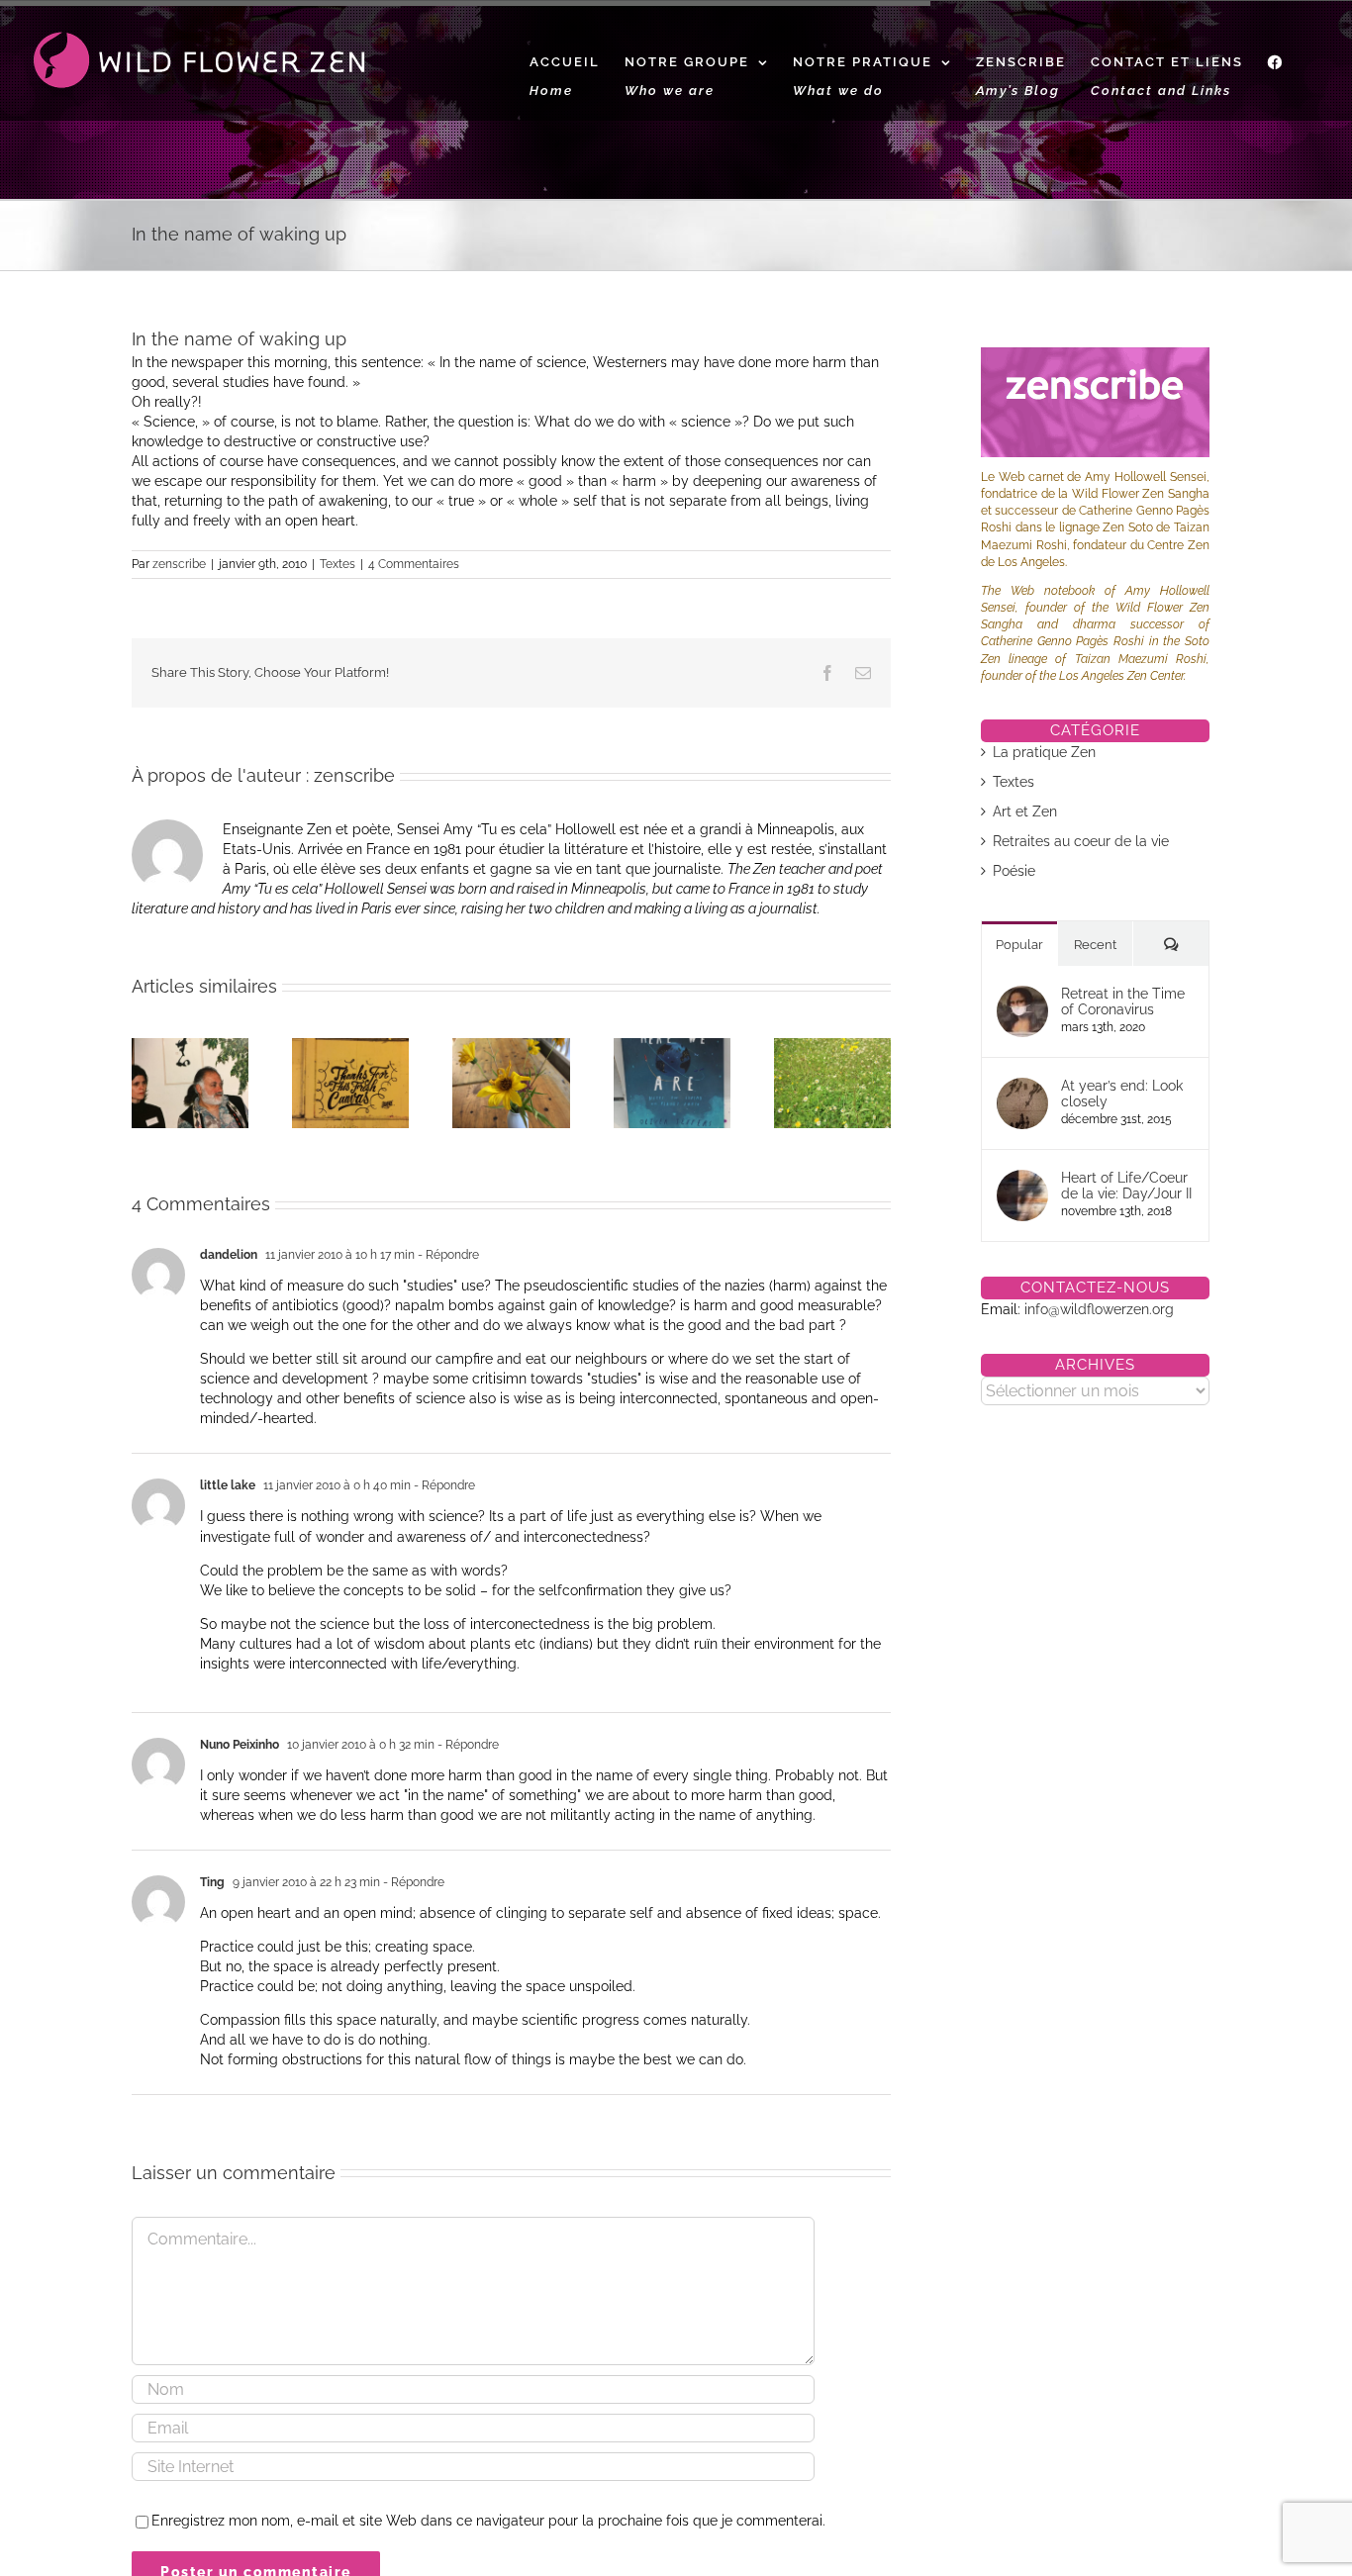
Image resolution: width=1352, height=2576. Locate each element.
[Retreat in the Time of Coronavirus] (1022, 996)
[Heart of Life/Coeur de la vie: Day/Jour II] (1022, 1180)
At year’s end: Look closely (1122, 1094)
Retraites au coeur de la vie (1081, 841)
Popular (1019, 945)
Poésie (1014, 871)
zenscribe (179, 564)
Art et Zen (1025, 811)
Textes (338, 564)
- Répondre (447, 1255)
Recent (1095, 945)
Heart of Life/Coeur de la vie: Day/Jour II (1126, 1186)
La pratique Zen (1044, 752)
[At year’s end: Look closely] (1022, 1088)
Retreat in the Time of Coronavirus (1123, 1002)
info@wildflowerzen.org (1099, 1309)
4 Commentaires (414, 564)
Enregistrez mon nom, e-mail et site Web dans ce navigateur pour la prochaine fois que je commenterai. (488, 2521)
